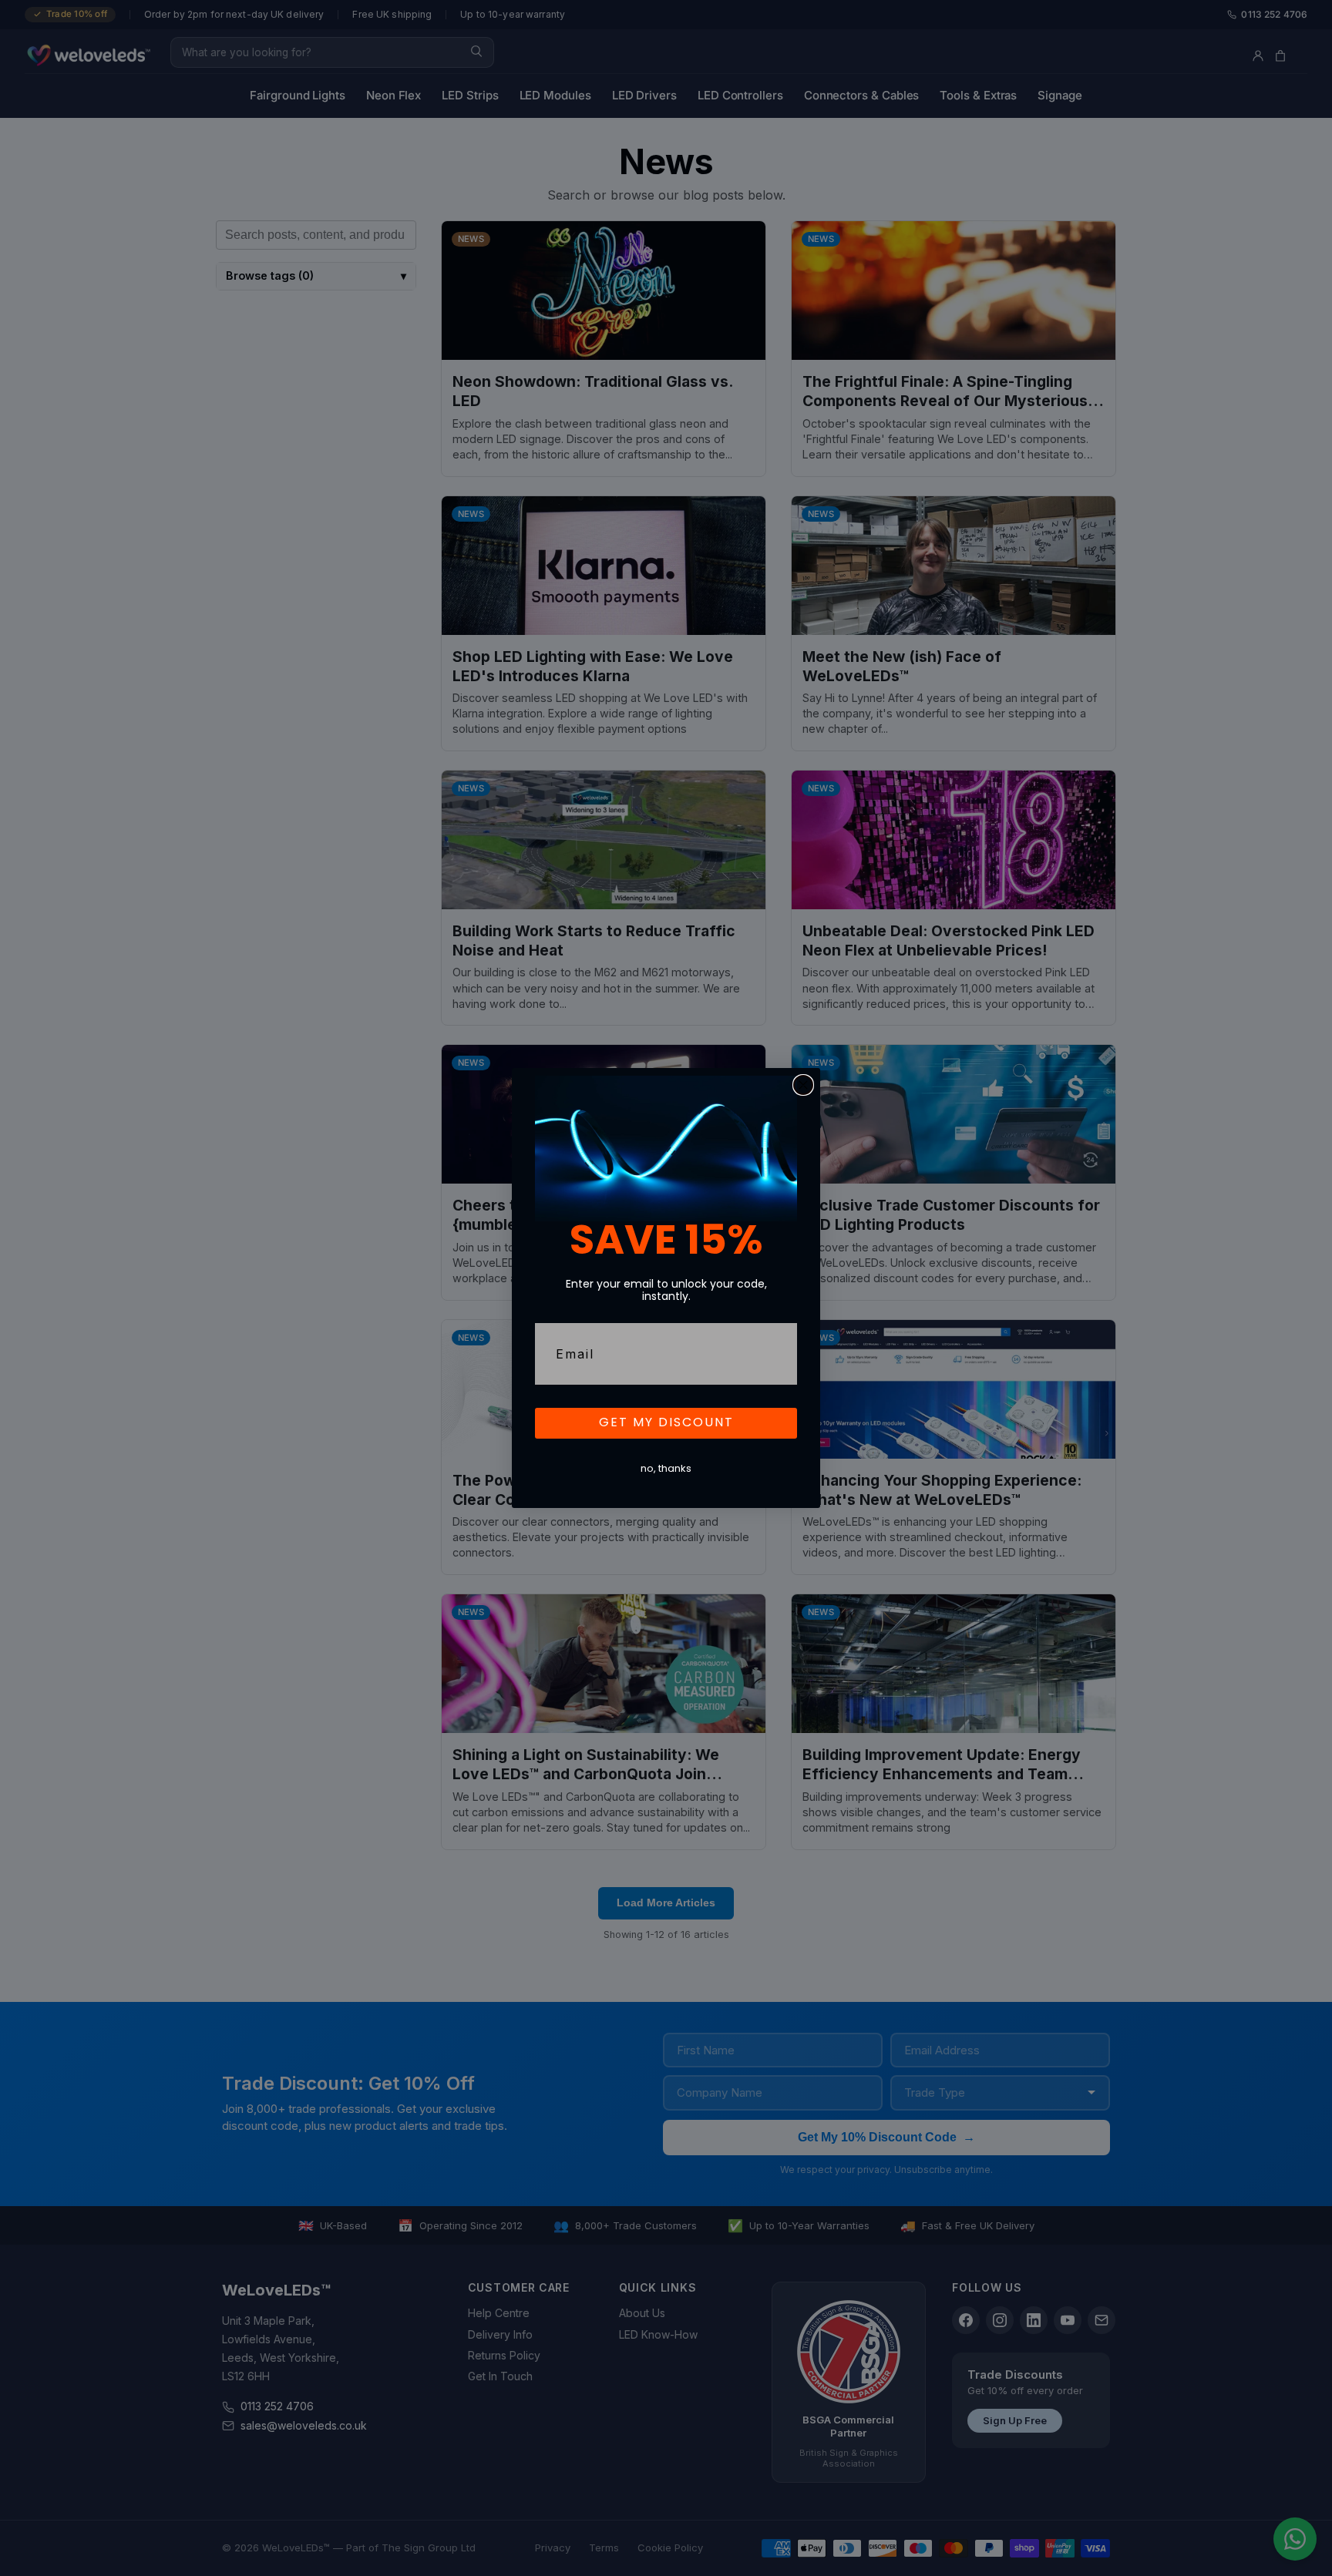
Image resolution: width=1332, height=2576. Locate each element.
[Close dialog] (803, 1085)
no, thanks (666, 1469)
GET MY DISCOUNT (666, 1423)
